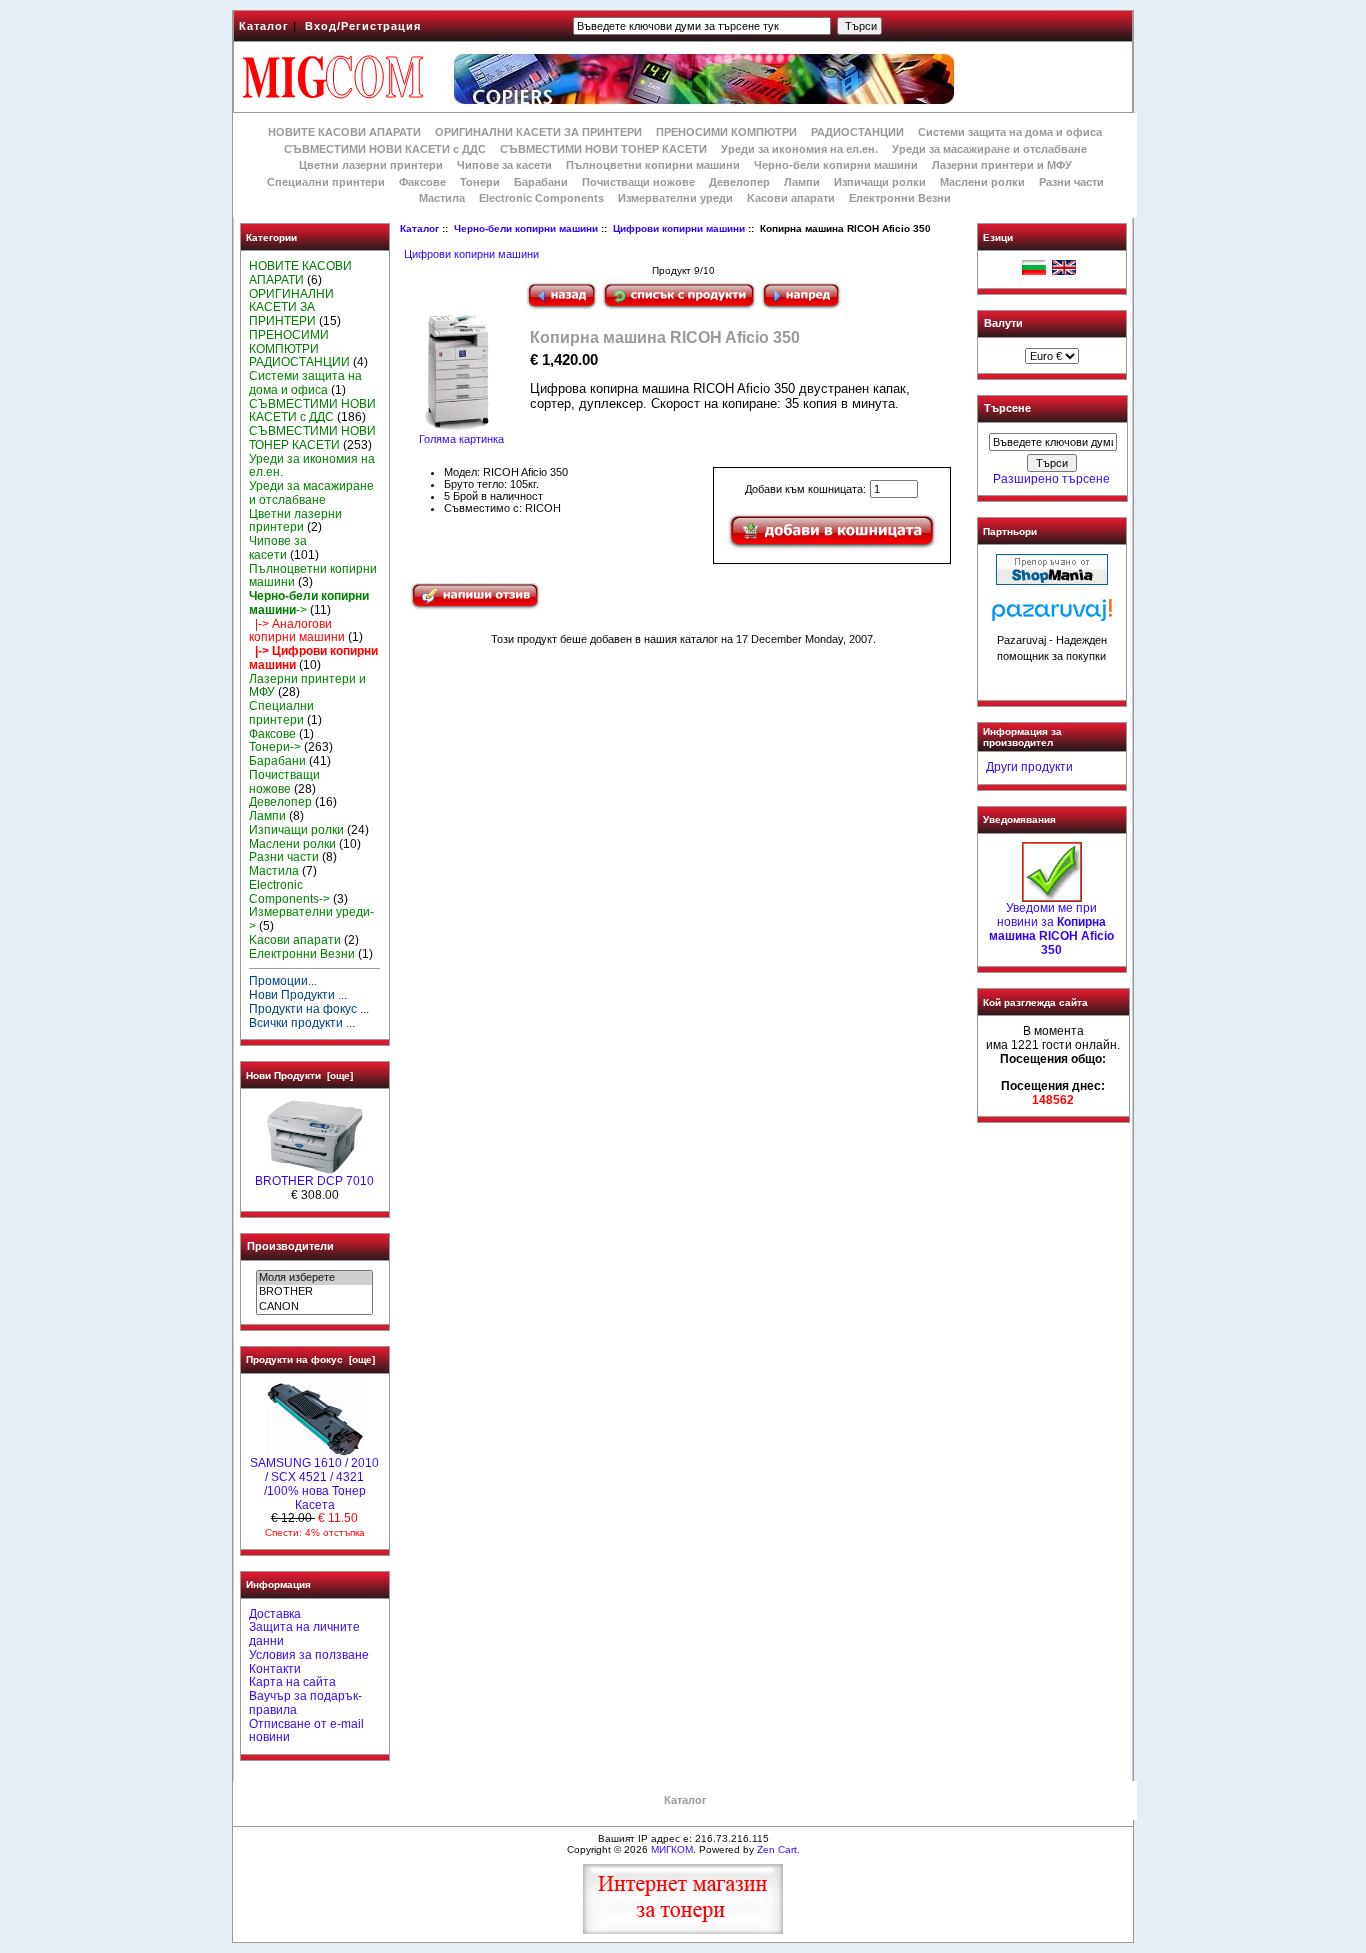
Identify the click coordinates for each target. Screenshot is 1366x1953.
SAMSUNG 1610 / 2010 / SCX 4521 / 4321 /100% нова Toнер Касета (314, 1483)
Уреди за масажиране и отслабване (989, 149)
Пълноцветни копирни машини (653, 165)
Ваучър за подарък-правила (305, 1703)
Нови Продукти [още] (299, 1075)
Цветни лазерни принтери (371, 165)
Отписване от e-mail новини (306, 1731)
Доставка (275, 1614)
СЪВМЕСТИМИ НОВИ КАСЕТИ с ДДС (385, 149)
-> (309, 603)
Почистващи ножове (638, 182)
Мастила (442, 198)
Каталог (264, 26)
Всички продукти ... (302, 1023)
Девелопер (739, 182)
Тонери (480, 182)
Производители (290, 1246)
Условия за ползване (309, 1655)
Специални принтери (326, 182)
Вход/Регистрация (363, 26)
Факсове (422, 182)
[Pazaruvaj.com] (1052, 615)
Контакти (275, 1669)
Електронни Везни (900, 198)
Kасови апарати (791, 198)
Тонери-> (275, 747)
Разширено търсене (1051, 479)
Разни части (1071, 182)
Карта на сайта (292, 1682)
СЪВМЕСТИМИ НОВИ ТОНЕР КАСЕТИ (603, 149)
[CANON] (314, 1307)
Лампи (802, 182)
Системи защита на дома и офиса (1010, 132)
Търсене (1007, 409)
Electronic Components (541, 198)
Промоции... (283, 981)
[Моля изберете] (314, 1278)
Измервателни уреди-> (311, 919)
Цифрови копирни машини (679, 228)
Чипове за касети (504, 165)
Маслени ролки (982, 182)
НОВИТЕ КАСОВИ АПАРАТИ (344, 132)
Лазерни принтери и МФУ (1002, 165)
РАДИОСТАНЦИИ (857, 132)
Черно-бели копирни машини (526, 228)
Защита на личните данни (304, 1634)
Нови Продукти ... (298, 995)
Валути (1003, 323)
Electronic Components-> (289, 892)
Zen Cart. (778, 1849)
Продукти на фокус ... (309, 1009)
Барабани (541, 182)
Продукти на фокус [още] (310, 1359)
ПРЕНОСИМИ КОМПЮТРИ (726, 132)
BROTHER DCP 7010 (314, 1181)
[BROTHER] (314, 1292)
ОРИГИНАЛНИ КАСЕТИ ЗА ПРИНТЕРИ (538, 132)
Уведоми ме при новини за (1051, 928)
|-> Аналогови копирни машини (297, 631)
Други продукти (1029, 767)
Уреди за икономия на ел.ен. (799, 149)
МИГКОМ (672, 1849)
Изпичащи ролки (880, 182)
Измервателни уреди (675, 198)
